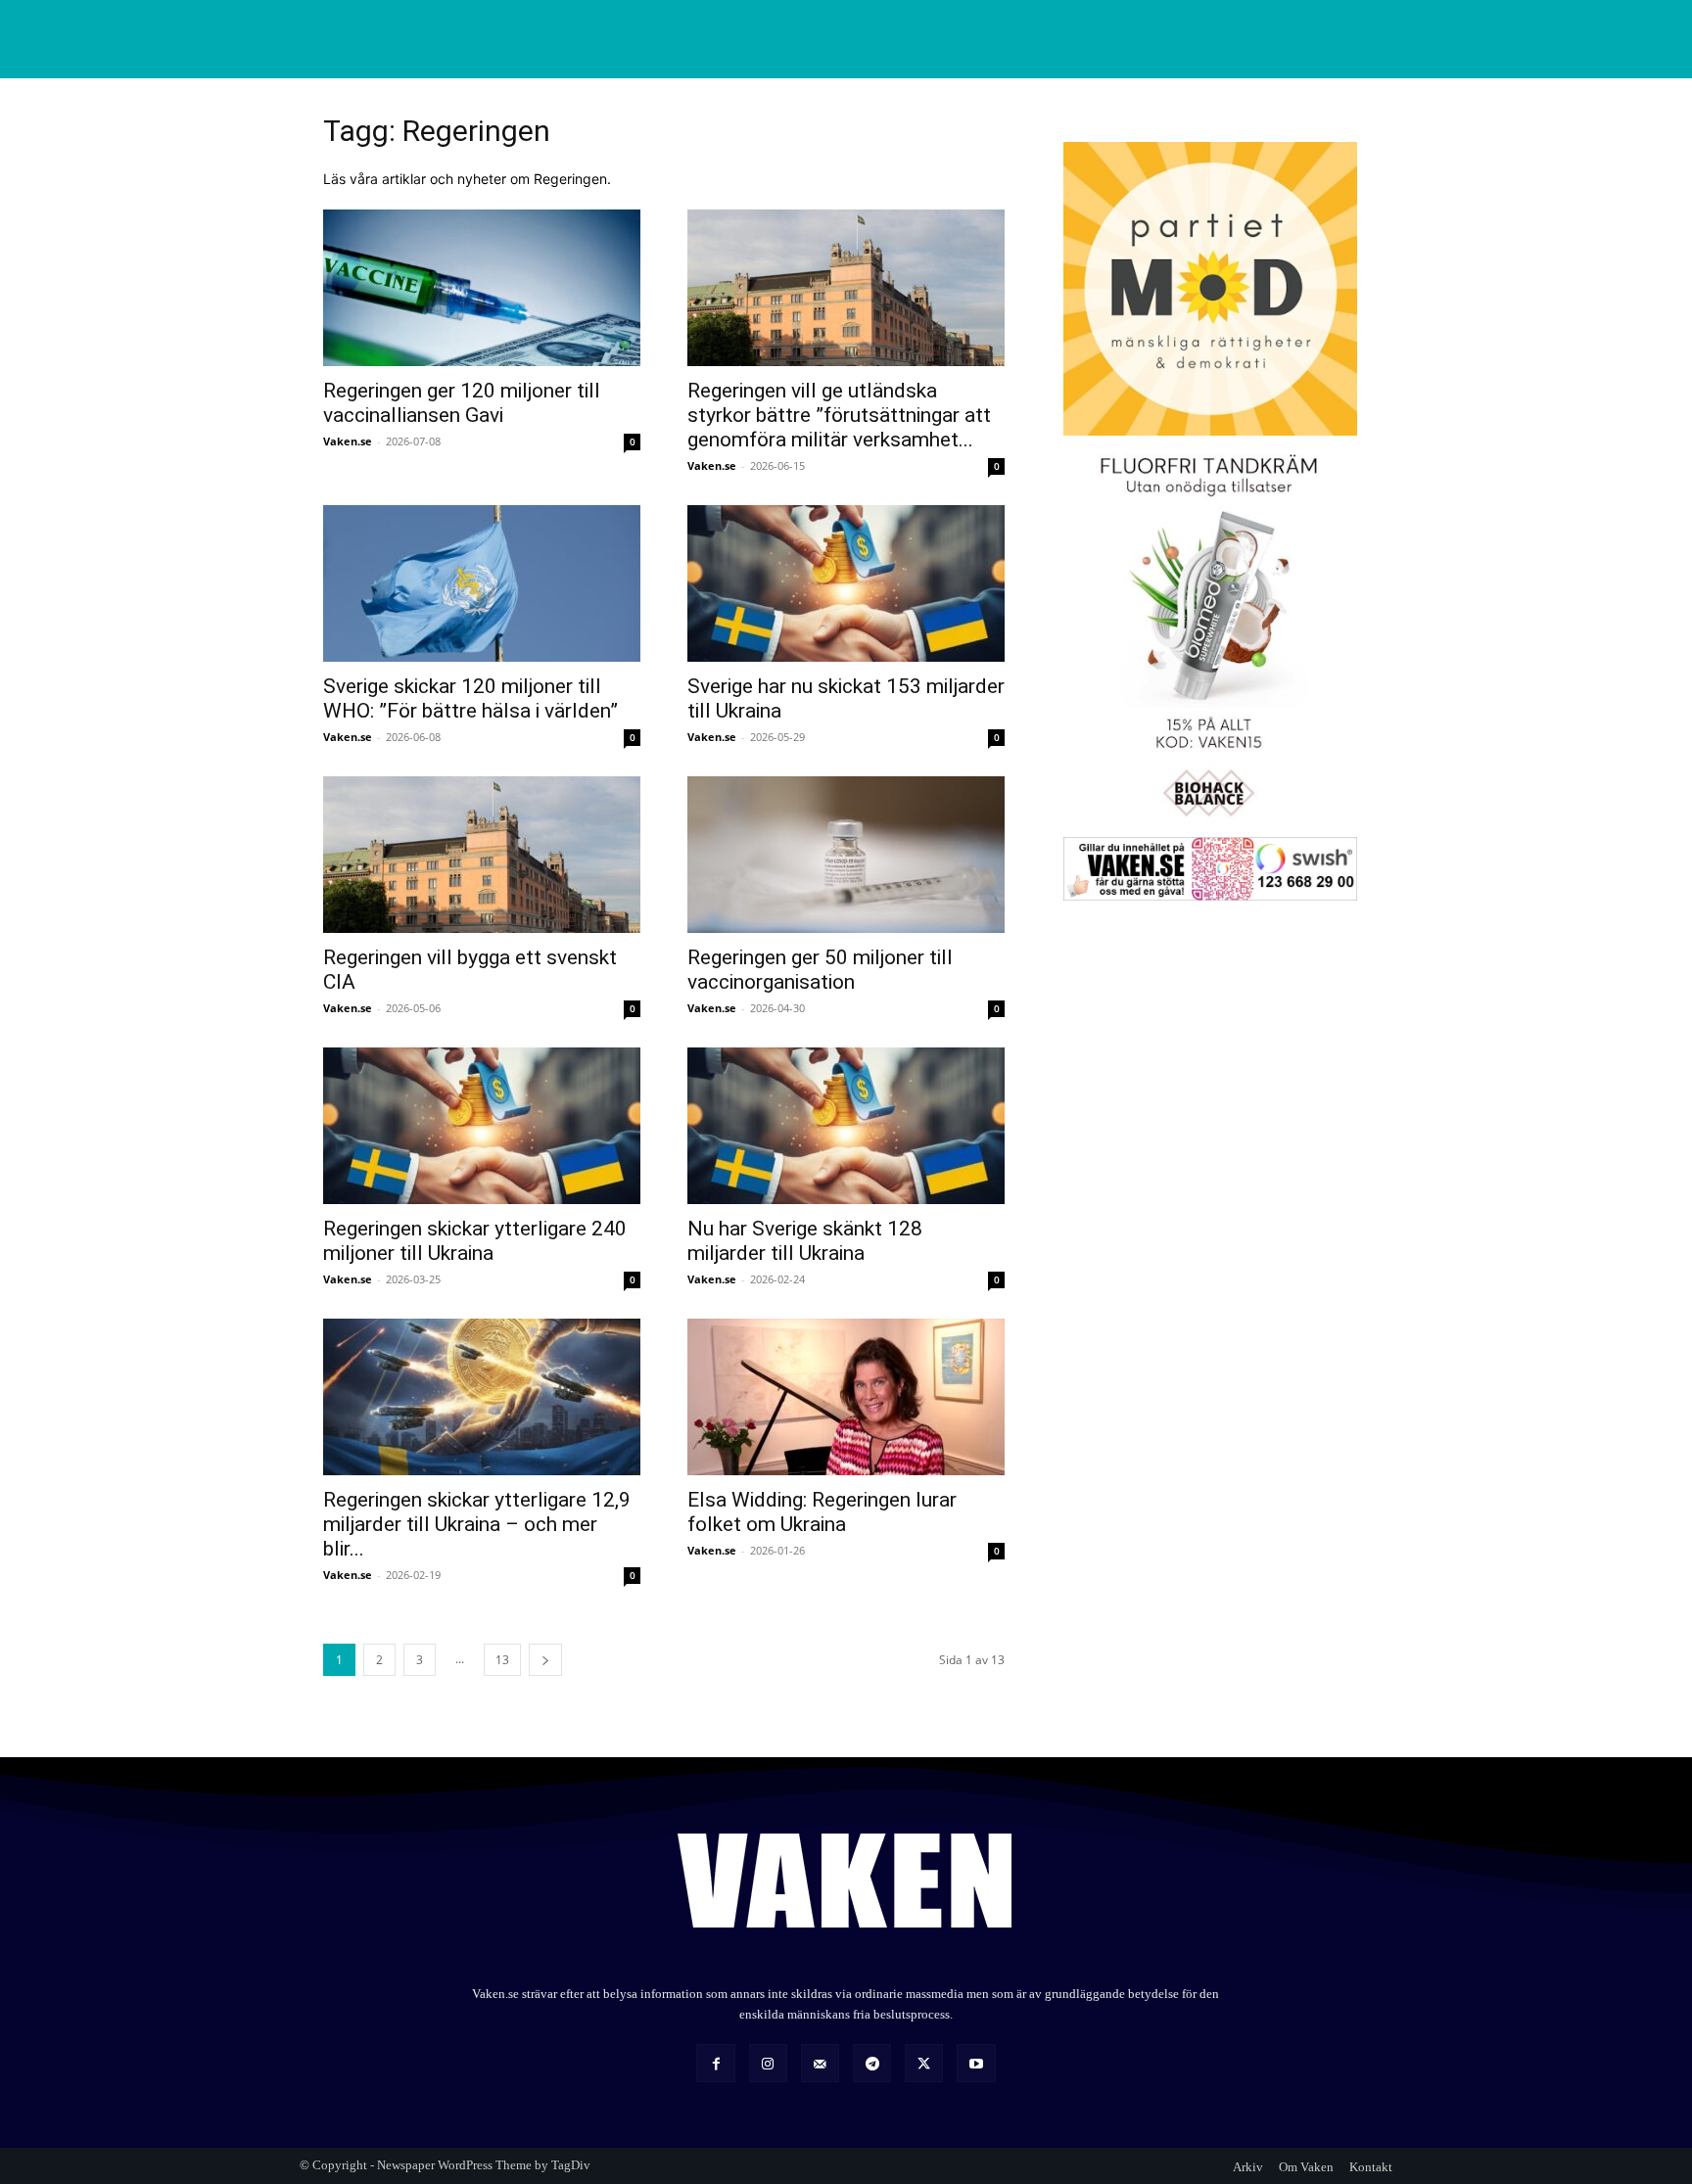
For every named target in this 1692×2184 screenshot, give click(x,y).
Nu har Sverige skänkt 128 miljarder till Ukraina (805, 1241)
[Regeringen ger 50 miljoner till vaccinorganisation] (846, 855)
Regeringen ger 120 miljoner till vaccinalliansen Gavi (462, 403)
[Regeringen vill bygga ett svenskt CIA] (482, 855)
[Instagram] (768, 2063)
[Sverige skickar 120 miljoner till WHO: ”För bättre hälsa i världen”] (482, 583)
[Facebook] (715, 2063)
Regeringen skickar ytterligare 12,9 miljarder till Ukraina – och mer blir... (477, 1524)
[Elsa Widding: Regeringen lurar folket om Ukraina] (846, 1397)
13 (502, 1660)
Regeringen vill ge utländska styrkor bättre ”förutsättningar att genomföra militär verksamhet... (839, 415)
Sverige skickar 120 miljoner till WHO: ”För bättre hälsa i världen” (470, 698)
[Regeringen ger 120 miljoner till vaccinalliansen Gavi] (482, 288)
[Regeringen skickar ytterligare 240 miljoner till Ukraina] (482, 1126)
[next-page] (545, 1660)
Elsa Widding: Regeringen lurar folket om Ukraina (822, 1512)
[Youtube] (976, 2063)
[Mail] (820, 2063)
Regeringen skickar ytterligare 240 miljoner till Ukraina (475, 1241)
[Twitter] (924, 2063)
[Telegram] (872, 2063)
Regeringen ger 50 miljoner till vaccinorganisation (820, 970)
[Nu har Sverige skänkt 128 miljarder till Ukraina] (846, 1126)
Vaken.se (348, 441)
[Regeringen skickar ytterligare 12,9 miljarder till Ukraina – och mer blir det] (482, 1397)
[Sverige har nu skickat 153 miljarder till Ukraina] (846, 583)
